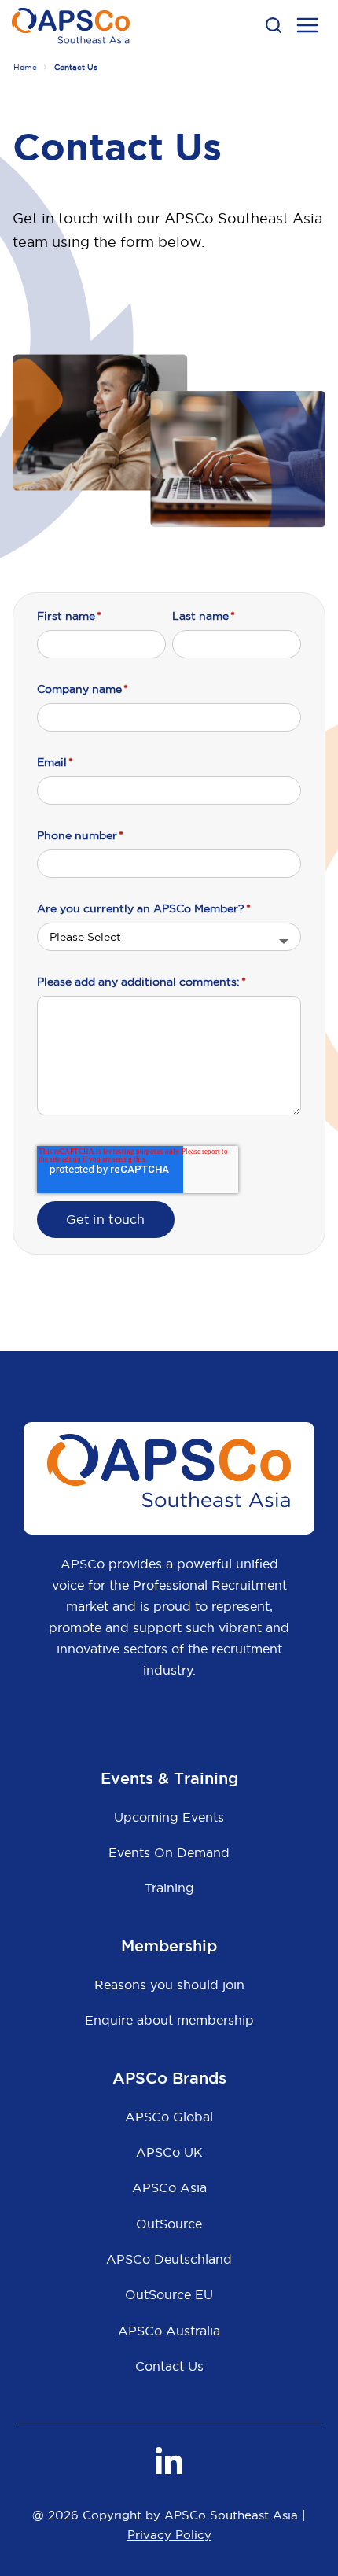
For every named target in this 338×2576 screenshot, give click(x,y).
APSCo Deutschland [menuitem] (169, 2259)
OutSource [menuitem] (169, 2224)
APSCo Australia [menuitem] (169, 2331)
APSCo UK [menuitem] (169, 2152)
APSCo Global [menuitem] (169, 2117)
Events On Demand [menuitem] (169, 1852)
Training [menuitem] (169, 1888)
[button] (274, 25)
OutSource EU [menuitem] (169, 2294)
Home (25, 67)
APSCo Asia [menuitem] (169, 2187)
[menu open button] (307, 28)
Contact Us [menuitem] (169, 2366)
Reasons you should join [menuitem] (169, 1985)
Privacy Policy (169, 2535)
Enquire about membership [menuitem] (169, 2020)
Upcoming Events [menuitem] (169, 1817)
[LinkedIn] (169, 2460)
